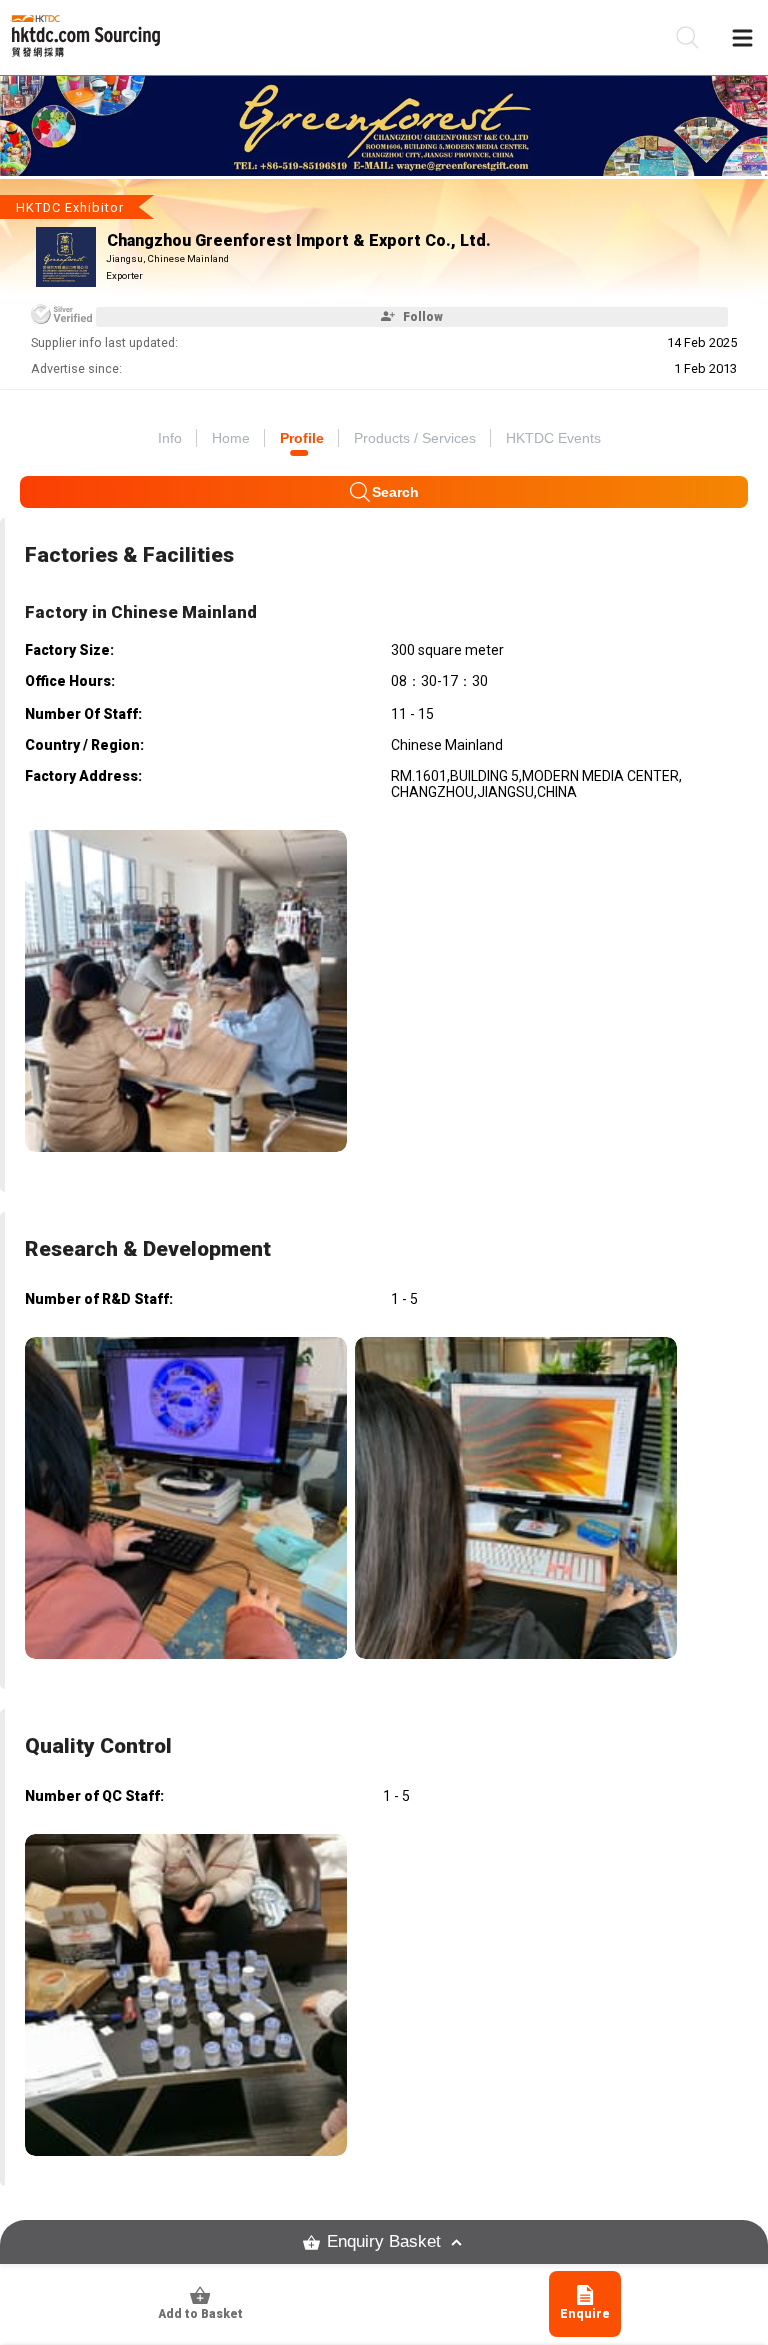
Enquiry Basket (384, 2241)
